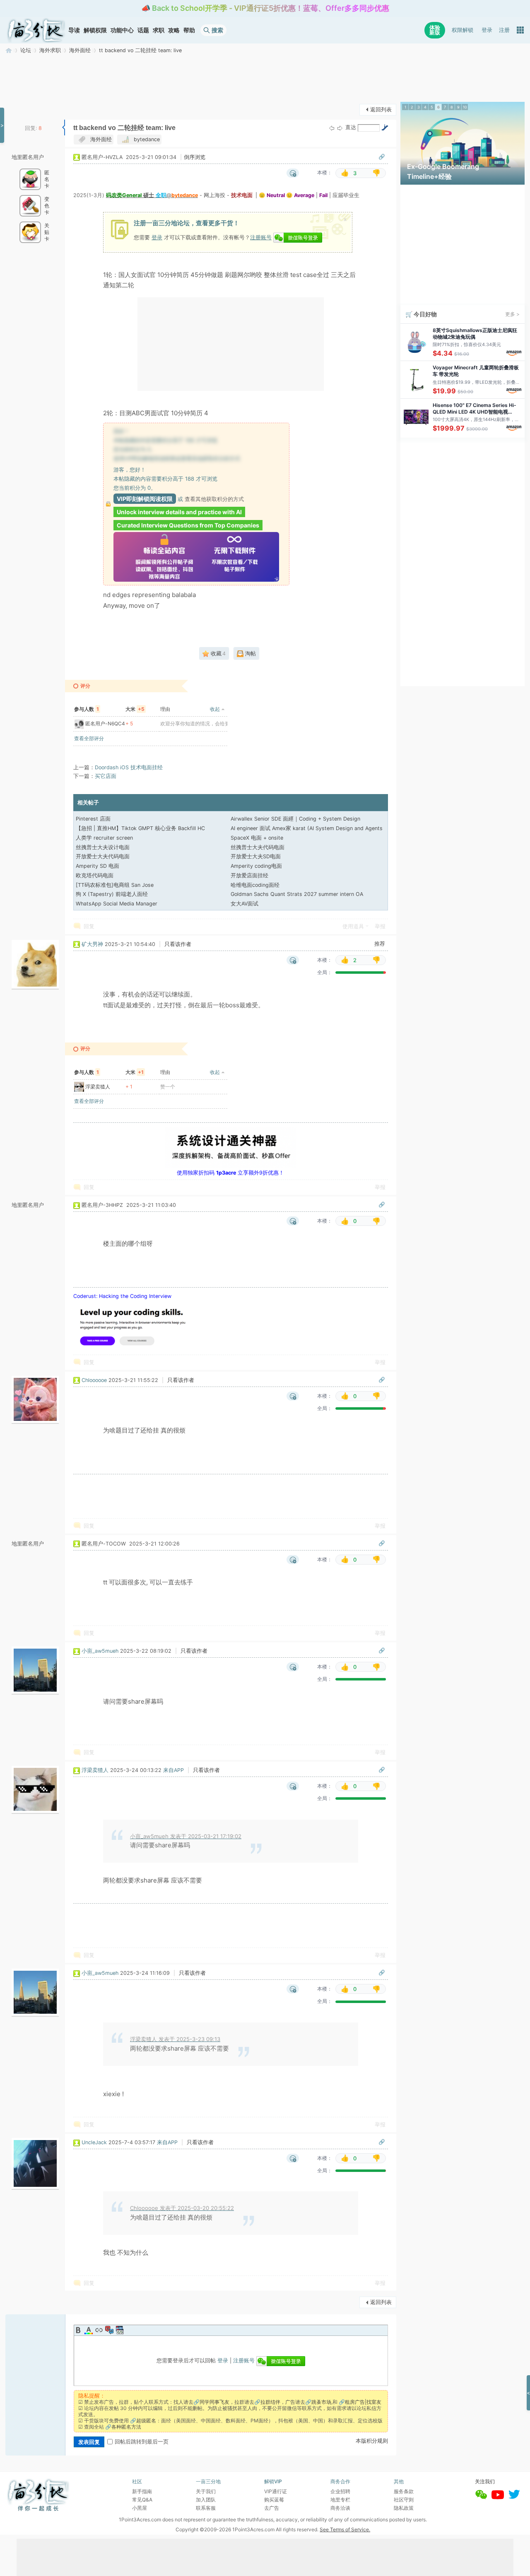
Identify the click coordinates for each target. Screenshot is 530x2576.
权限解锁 (463, 30)
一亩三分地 (9, 50)
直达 (351, 127)
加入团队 (206, 2500)
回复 (89, 926)
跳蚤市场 (321, 2402)
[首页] (36, 30)
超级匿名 (146, 2421)
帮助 (189, 30)
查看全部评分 (89, 738)
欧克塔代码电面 (95, 875)
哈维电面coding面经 (255, 885)
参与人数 (87, 709)
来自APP (173, 1770)
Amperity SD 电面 (98, 866)
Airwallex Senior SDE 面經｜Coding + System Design (295, 819)
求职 (159, 30)
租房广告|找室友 (363, 2402)
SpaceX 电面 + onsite (257, 838)
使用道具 (353, 926)
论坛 (26, 50)
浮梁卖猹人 (98, 1087)
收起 (215, 709)
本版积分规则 (372, 2441)
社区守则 (404, 2500)
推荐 (380, 944)
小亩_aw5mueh (100, 1651)
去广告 (272, 2508)
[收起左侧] (64, 128)
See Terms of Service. (345, 2529)
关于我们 (206, 2491)
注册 (504, 30)
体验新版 (435, 30)
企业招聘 (340, 2491)
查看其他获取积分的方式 (214, 499)
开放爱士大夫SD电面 (256, 856)
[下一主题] (340, 128)
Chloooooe (94, 1380)
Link (99, 2330)
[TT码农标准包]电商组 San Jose (115, 885)
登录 (487, 30)
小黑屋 (140, 2508)
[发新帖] (22, 109)
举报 (380, 926)
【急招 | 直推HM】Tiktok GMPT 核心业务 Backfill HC (140, 828)
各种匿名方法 (126, 2427)
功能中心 (122, 30)
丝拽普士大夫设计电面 (103, 847)
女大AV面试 (245, 904)
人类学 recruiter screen (104, 838)
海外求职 (50, 50)
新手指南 (142, 2491)
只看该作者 (178, 944)
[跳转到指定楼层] (385, 128)
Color (89, 2330)
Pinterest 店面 (93, 819)
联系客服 (206, 2508)
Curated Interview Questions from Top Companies (188, 525)
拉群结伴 (270, 2402)
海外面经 (80, 50)
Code (120, 2330)
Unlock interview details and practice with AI (179, 512)
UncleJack (94, 2142)
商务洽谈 (340, 2508)
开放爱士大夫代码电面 (103, 856)
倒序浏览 (195, 157)
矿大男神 (92, 944)
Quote (109, 2330)
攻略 (174, 30)
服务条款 (404, 2491)
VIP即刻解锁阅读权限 (145, 499)
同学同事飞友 (214, 2402)
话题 (143, 30)
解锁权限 (95, 30)
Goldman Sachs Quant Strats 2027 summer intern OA (297, 894)
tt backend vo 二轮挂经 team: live (140, 50)
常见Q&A (142, 2500)
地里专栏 (340, 2500)
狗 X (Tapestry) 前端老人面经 (112, 894)
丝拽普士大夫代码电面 (258, 847)
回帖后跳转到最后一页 (142, 2442)
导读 (74, 30)
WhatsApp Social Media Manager (117, 904)
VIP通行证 (276, 2491)
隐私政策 (404, 2508)
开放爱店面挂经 (249, 875)
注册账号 (261, 237)
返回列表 (381, 110)
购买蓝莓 (274, 2500)
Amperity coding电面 (256, 866)
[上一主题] (332, 128)
